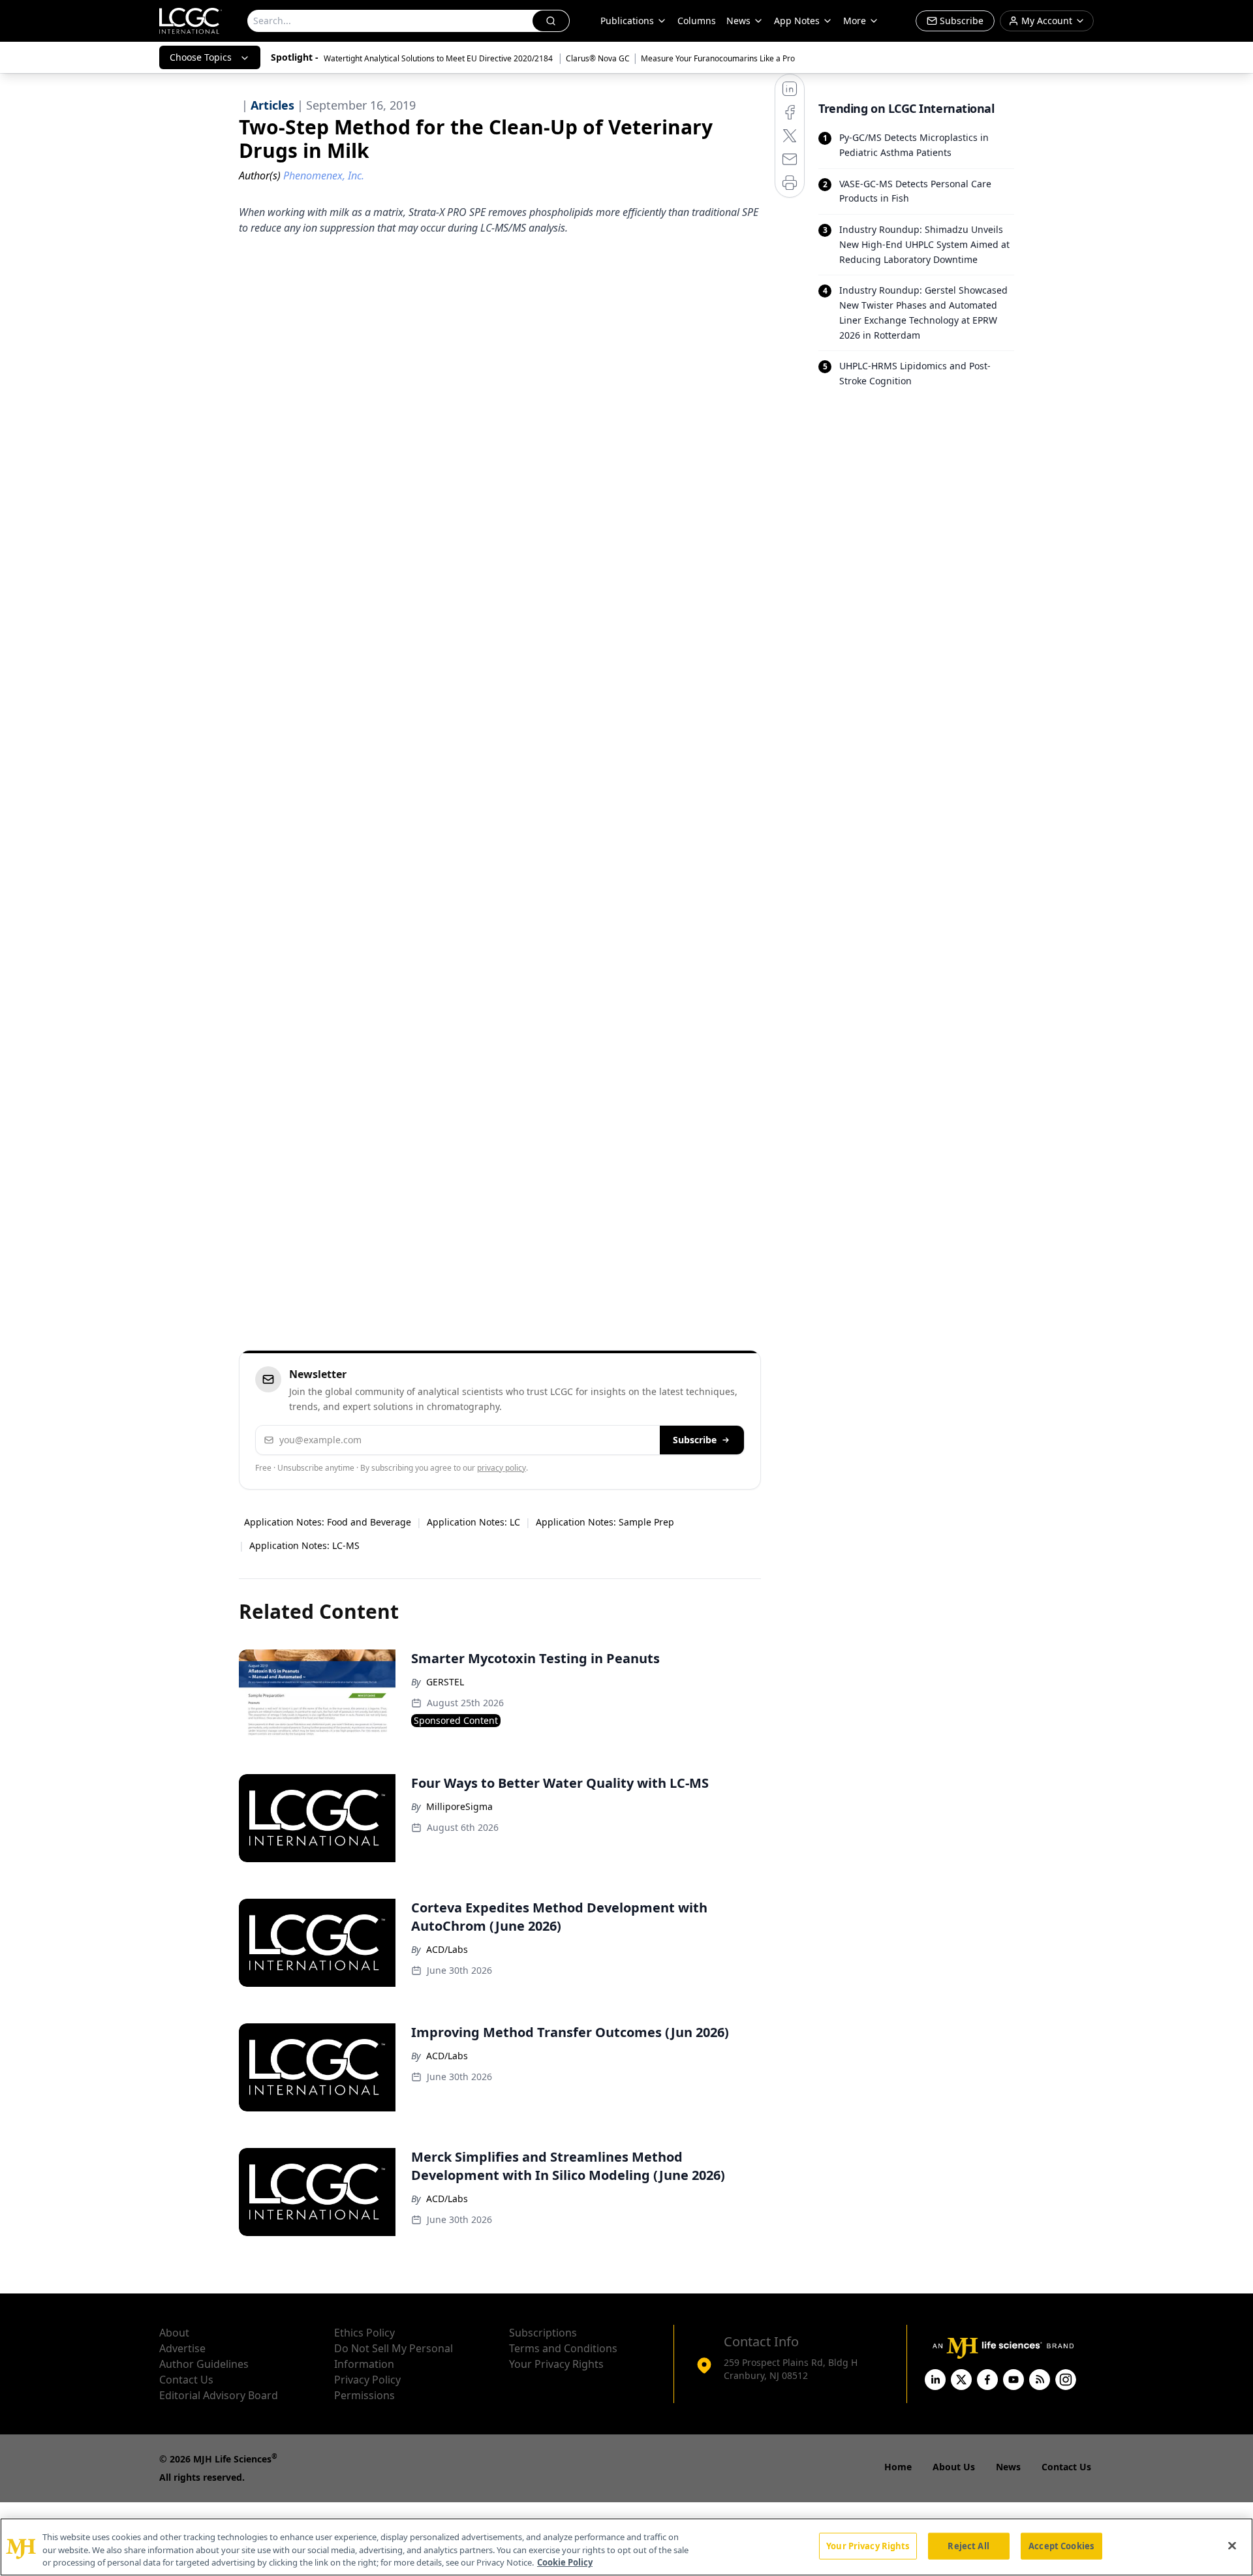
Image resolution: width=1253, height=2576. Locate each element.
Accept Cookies (1061, 2545)
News (738, 21)
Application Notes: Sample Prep (605, 1522)
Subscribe (695, 1440)
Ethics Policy (364, 2333)
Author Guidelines (204, 2364)
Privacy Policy (367, 2380)
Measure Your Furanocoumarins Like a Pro (718, 58)
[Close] (1232, 2545)
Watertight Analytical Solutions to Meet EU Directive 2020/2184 (439, 58)
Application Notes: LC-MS (304, 1545)
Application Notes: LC (473, 1522)
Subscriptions (543, 2333)
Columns (697, 21)
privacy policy (502, 1468)
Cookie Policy (565, 2562)
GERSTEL (445, 1682)
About (174, 2333)
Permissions (364, 2395)
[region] (626, 2547)
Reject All (968, 2545)
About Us (954, 2467)
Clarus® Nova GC (598, 58)
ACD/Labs (447, 1949)
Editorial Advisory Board (219, 2395)
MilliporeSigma (459, 1806)
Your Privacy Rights (556, 2364)
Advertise (182, 2348)
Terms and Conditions (563, 2348)
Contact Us (186, 2380)
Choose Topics (201, 57)
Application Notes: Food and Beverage (328, 1522)
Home (898, 2467)
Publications (627, 21)
